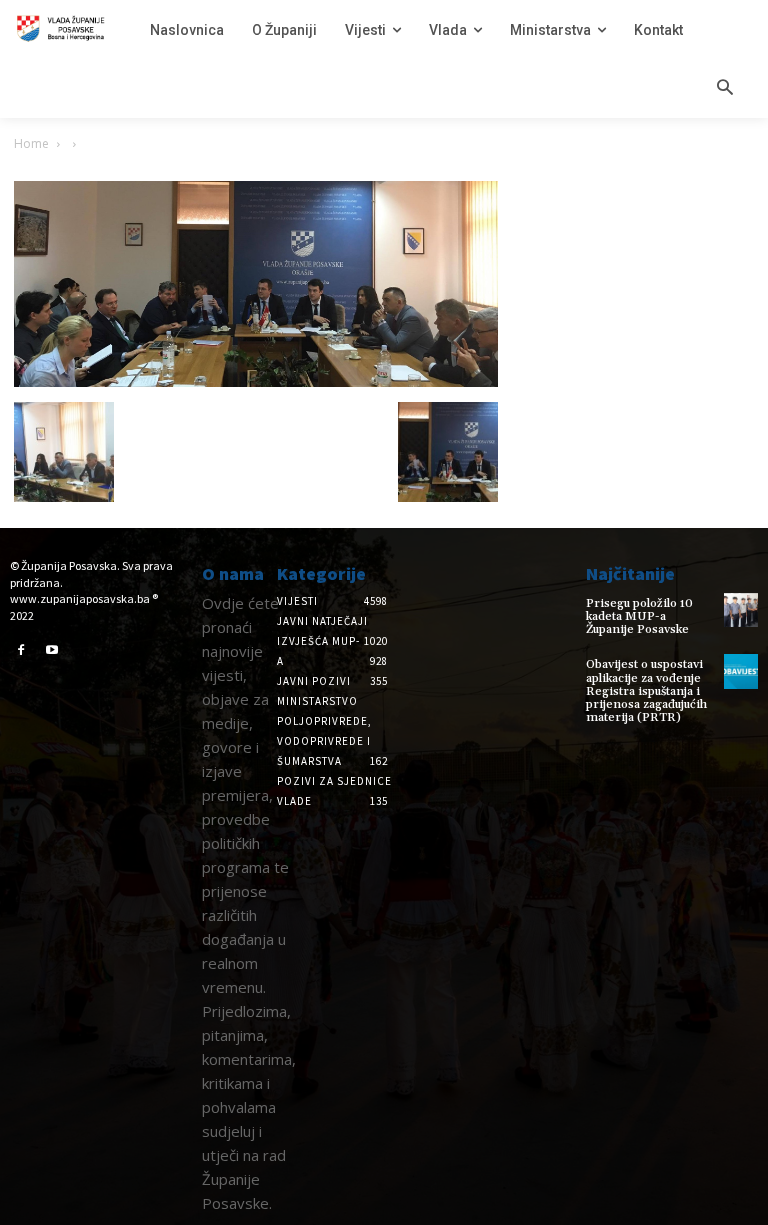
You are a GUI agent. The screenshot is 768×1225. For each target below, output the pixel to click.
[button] (725, 89)
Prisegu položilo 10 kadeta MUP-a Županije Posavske (639, 616)
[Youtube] (53, 651)
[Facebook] (21, 651)
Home (31, 143)
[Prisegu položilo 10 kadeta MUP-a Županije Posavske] (741, 610)
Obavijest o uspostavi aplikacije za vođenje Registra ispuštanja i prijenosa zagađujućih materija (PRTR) (646, 691)
